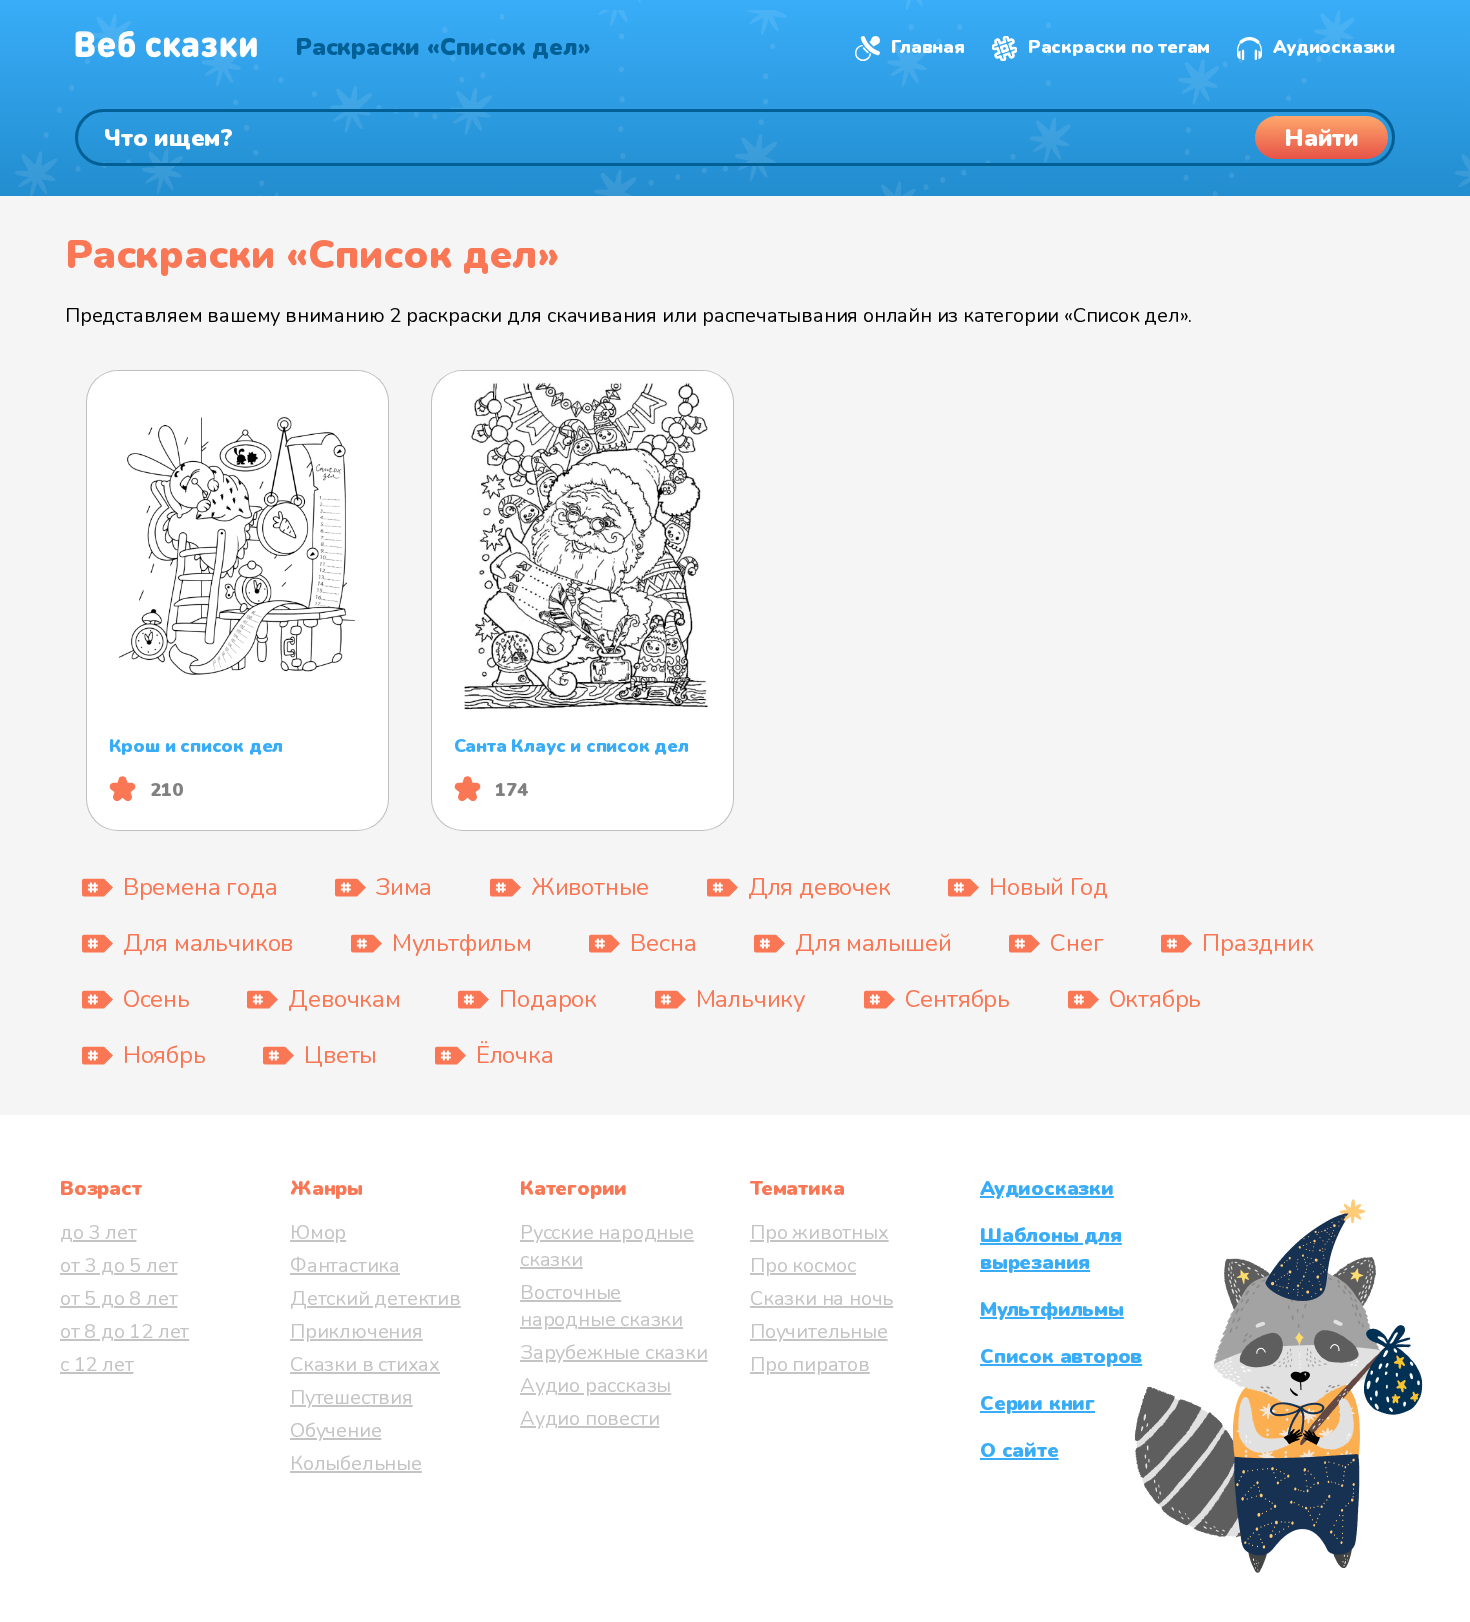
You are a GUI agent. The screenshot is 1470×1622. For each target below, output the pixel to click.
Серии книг (1037, 1403)
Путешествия (351, 1397)
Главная (928, 47)
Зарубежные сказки (614, 1352)
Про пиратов (810, 1364)
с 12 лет (96, 1364)
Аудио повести (589, 1418)
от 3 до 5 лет (118, 1265)
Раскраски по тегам (1119, 47)
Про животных (819, 1232)
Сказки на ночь (821, 1298)
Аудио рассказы (595, 1385)
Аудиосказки (1334, 47)
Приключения (356, 1331)
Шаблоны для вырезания (1051, 1249)
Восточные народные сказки (601, 1306)
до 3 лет (98, 1232)
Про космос (803, 1265)
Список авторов (1061, 1356)
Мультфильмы (1052, 1309)
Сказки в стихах (365, 1364)
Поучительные (819, 1331)
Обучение (335, 1430)
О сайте (1019, 1450)
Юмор (318, 1232)
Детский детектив (375, 1298)
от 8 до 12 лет (124, 1331)
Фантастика (345, 1265)
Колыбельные (356, 1463)
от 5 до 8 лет (118, 1298)
